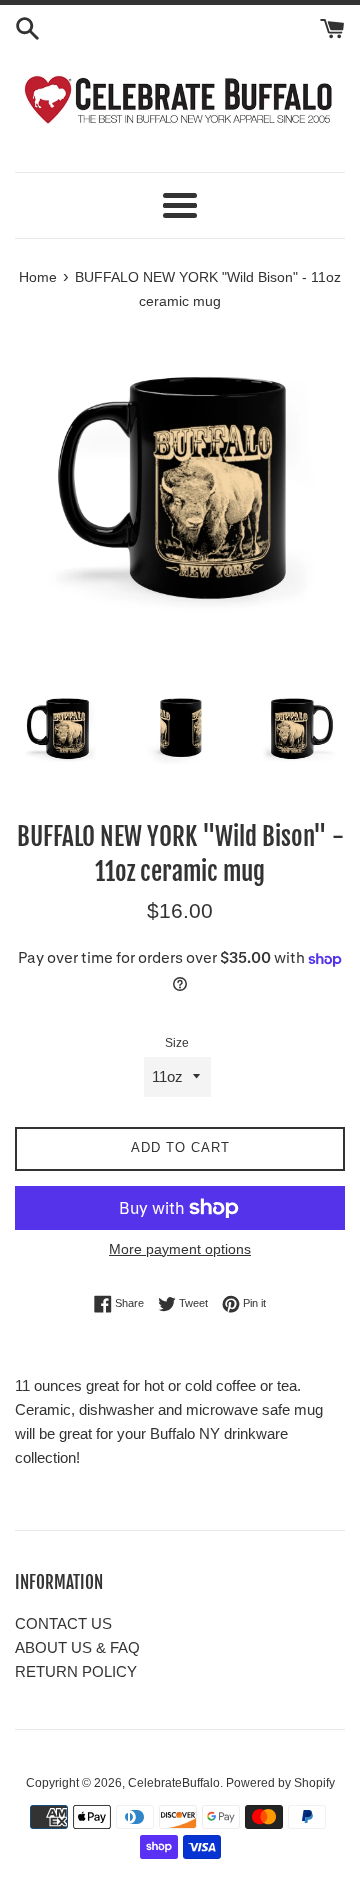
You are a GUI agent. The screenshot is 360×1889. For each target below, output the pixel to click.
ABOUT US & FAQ (77, 1647)
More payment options (180, 1249)
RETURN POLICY (76, 1671)
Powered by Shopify (280, 1783)
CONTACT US (63, 1623)
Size (177, 1043)
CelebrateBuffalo (174, 1783)
